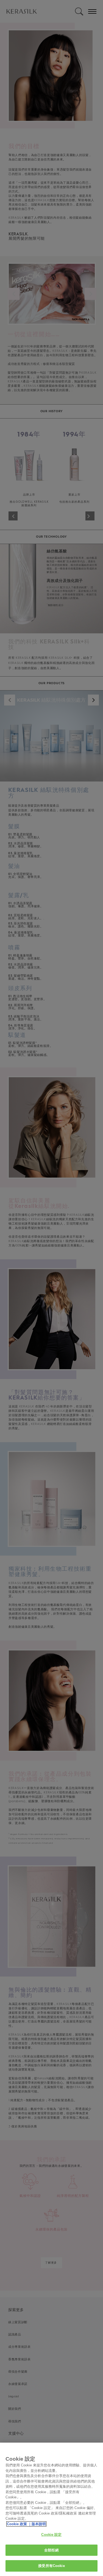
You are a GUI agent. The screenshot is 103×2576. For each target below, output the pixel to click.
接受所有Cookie (51, 2566)
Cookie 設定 (51, 2535)
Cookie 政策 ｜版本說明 (26, 2524)
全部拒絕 (51, 2550)
